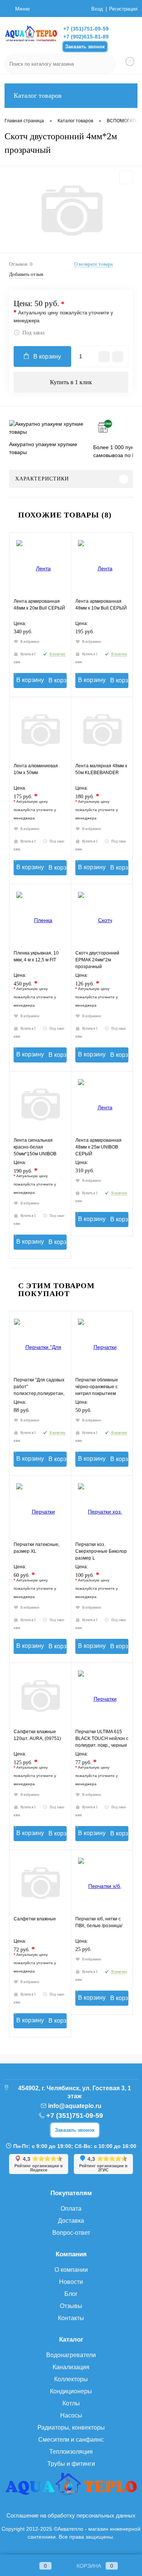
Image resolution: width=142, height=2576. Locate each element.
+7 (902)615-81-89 (86, 37)
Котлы (71, 2403)
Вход (97, 9)
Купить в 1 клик (71, 382)
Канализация (71, 2367)
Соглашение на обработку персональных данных (71, 2515)
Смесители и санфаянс (71, 2440)
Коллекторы (71, 2379)
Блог (71, 2294)
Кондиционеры (71, 2391)
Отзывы (71, 2306)
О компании (71, 2270)
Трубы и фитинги (71, 2464)
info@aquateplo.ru (75, 2106)
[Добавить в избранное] (126, 177)
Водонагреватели (71, 2355)
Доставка (71, 2221)
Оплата (71, 2209)
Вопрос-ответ (71, 2233)
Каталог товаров (38, 95)
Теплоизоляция (71, 2452)
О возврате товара (94, 264)
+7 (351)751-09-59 (86, 29)
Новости (71, 2282)
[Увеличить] (71, 211)
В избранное (30, 642)
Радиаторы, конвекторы (71, 2427)
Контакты (71, 2318)
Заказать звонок (85, 47)
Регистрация (123, 9)
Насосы (71, 2415)
